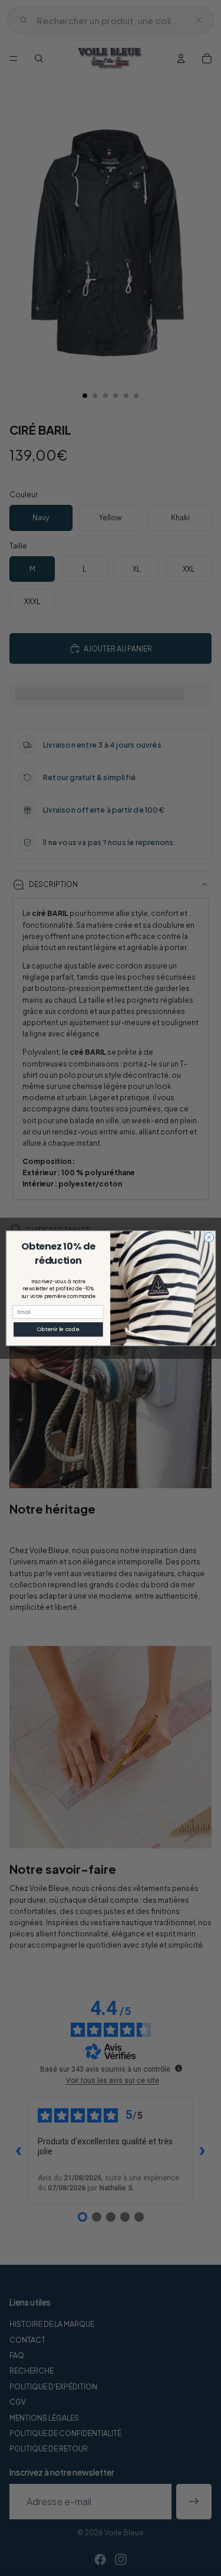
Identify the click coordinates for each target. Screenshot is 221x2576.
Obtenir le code (58, 1329)
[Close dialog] (209, 1237)
